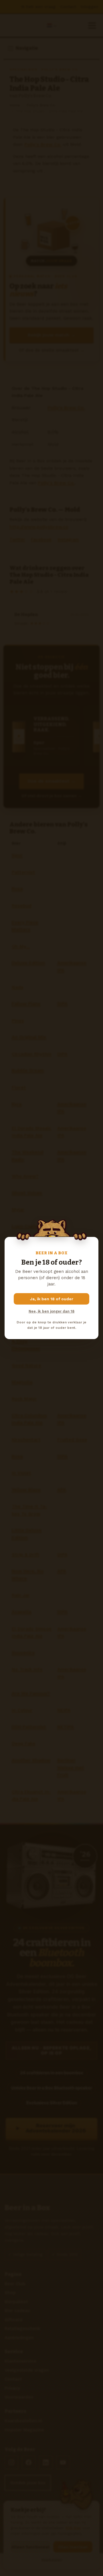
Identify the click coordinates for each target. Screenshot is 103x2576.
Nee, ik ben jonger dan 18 (51, 1311)
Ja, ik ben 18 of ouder (52, 1299)
